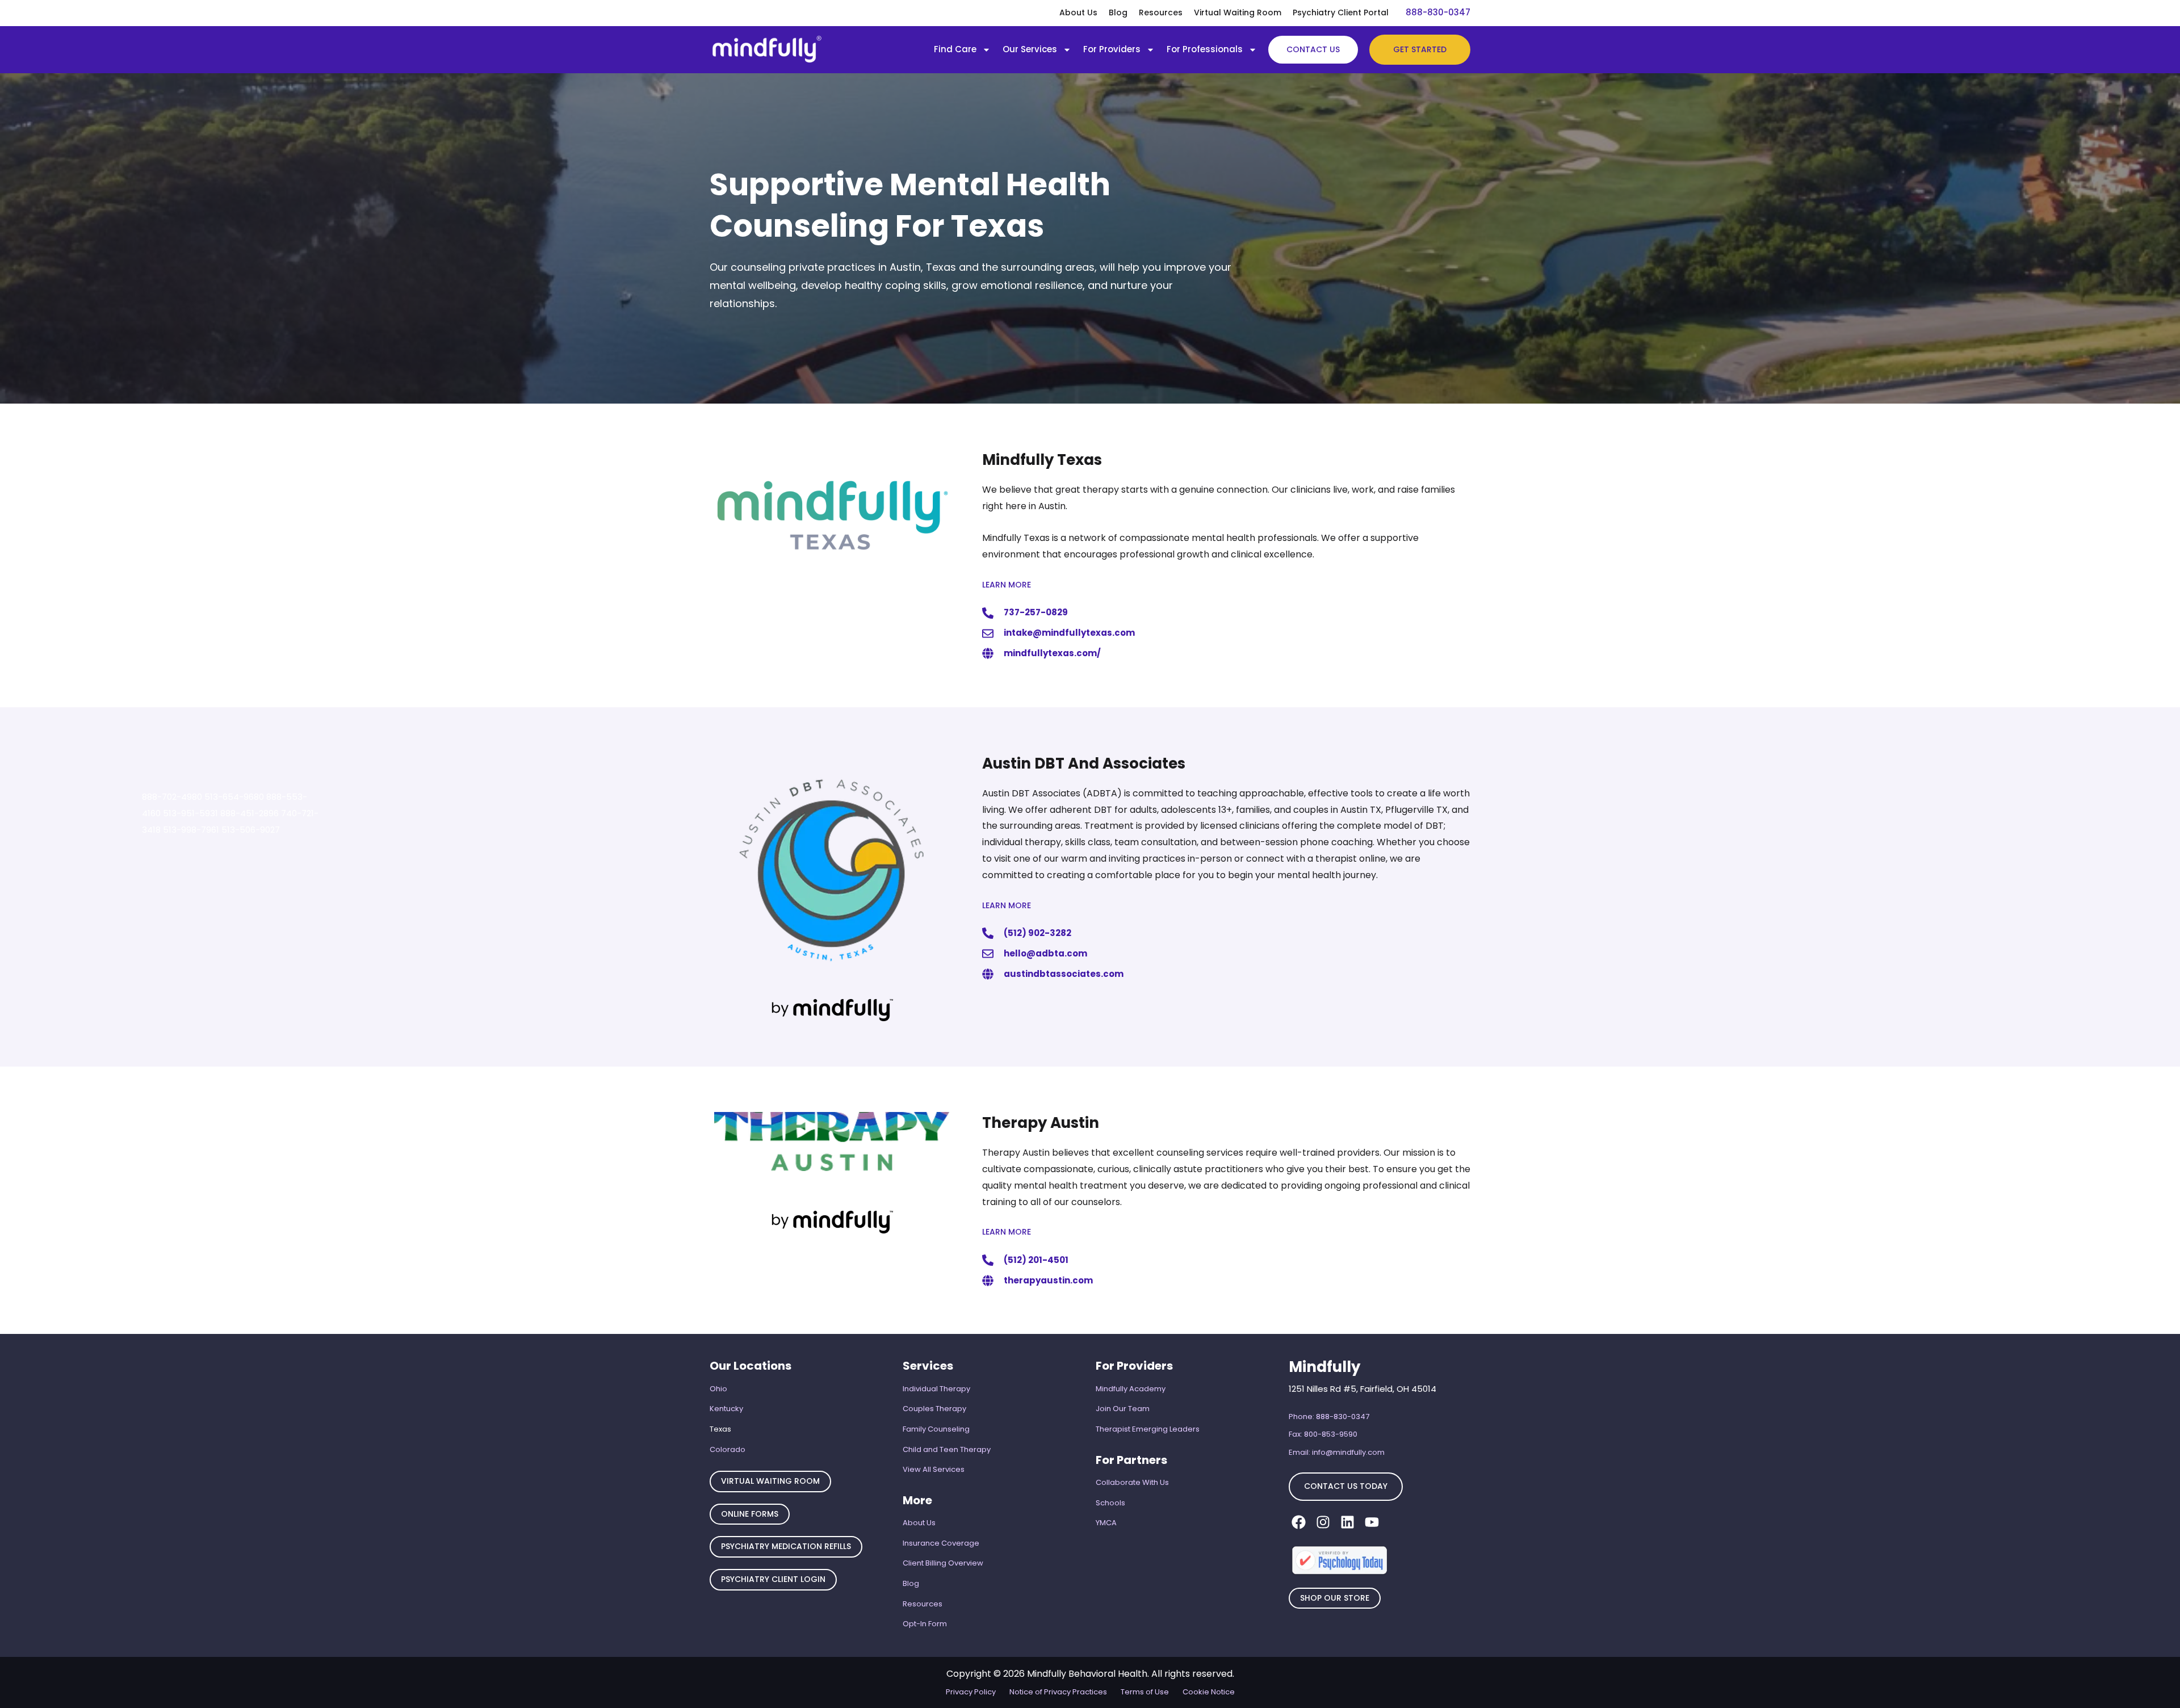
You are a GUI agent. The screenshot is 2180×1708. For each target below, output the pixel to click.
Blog (1118, 12)
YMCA (1106, 1523)
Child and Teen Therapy (947, 1449)
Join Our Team (1123, 1409)
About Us (1078, 12)
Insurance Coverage (941, 1543)
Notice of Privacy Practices (1058, 1692)
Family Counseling (936, 1429)
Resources (1161, 12)
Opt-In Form (925, 1624)
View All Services (934, 1469)
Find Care (955, 49)
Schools (1110, 1503)
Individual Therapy (936, 1389)
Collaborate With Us (1132, 1482)
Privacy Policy (971, 1692)
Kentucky (726, 1409)
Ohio (718, 1389)
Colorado (728, 1449)
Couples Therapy (934, 1409)
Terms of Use (1145, 1692)
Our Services (1030, 49)
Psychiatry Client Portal (1341, 12)
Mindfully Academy (1131, 1389)
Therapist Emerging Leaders (1148, 1429)
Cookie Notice (1209, 1692)
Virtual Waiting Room (1238, 12)
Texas (720, 1429)
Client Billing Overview (943, 1563)
